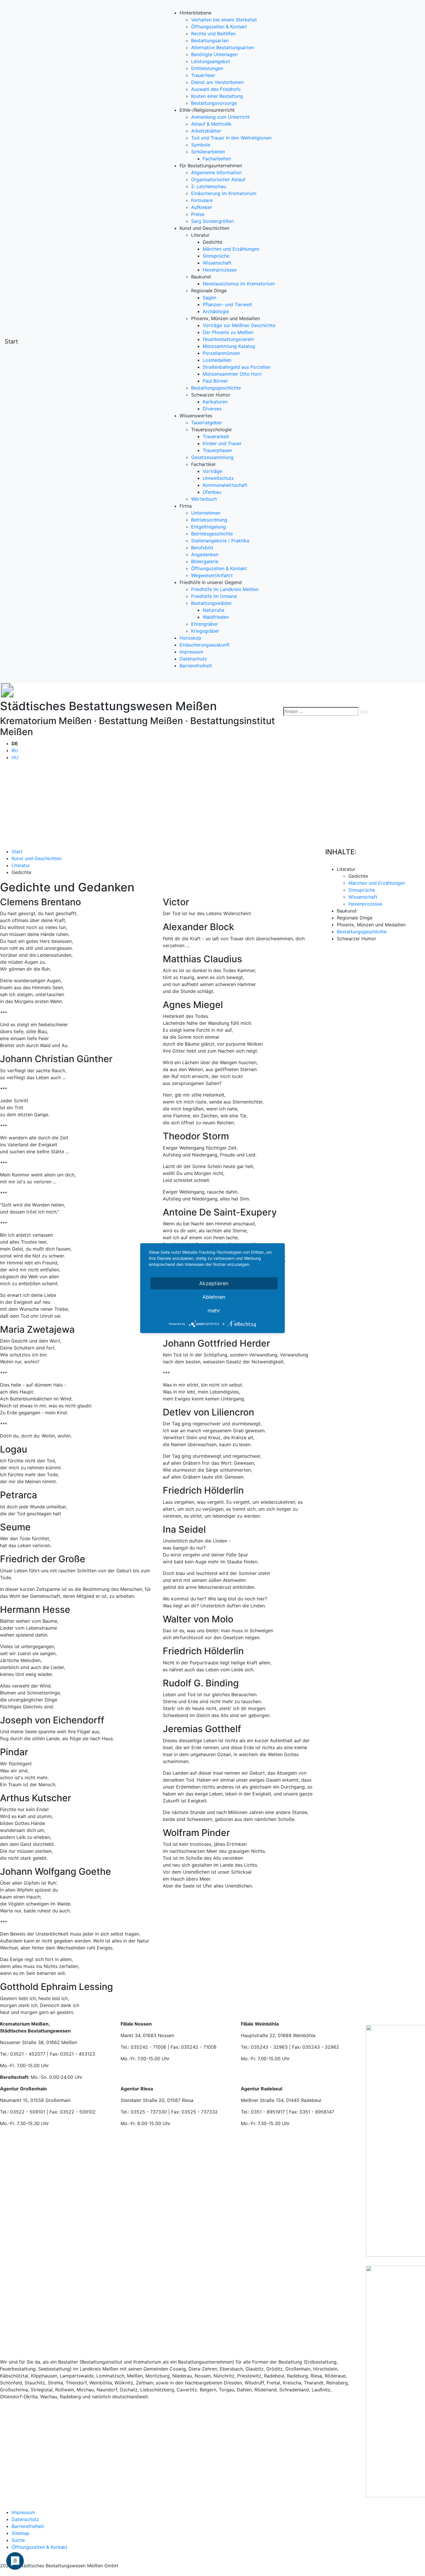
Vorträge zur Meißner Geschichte (239, 325)
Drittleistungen (207, 68)
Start (11, 341)
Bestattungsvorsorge (214, 103)
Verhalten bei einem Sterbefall (224, 20)
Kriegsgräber (205, 631)
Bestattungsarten (210, 41)
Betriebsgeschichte (212, 534)
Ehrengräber (205, 624)
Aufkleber (202, 207)
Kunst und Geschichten (36, 858)
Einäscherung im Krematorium (224, 193)
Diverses (212, 409)
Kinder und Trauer (222, 443)
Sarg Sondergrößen (212, 221)
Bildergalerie (205, 561)
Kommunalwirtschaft (225, 485)
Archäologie (216, 311)
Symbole (201, 145)
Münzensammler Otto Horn (232, 374)
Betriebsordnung (209, 520)
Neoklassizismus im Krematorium (239, 284)
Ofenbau (212, 492)
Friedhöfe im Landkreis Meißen (225, 589)
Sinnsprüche (216, 256)
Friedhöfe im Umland (214, 596)
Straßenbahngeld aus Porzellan (237, 367)
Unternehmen (206, 513)
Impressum (191, 652)
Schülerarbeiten (208, 152)
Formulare (202, 200)
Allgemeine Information (216, 172)
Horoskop (190, 638)
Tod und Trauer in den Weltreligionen (231, 138)
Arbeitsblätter (206, 131)
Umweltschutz (218, 478)
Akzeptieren (214, 1283)
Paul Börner (215, 381)
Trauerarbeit (216, 436)
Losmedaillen (217, 360)
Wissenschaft (217, 263)
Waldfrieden (216, 617)
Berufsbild (202, 548)
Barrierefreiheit (196, 666)
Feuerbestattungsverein (228, 339)
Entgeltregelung (208, 527)
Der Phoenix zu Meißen (228, 332)
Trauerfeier (203, 75)
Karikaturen (215, 402)
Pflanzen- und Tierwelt (227, 304)
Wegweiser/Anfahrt (212, 575)
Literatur (21, 865)
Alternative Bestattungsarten (222, 47)
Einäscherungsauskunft (205, 645)
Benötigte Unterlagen (214, 54)
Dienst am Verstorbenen (217, 82)
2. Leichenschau (209, 186)
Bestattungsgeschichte (216, 388)
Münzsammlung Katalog (229, 346)
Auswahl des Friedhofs (216, 89)
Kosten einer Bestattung (217, 96)
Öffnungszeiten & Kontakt (219, 27)
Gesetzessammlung (212, 457)
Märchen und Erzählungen (231, 249)
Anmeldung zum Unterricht (220, 117)
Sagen (209, 298)
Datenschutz (193, 659)
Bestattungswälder (211, 603)
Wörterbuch (204, 499)
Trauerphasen (217, 450)
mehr (214, 1310)
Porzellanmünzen (221, 353)
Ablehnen (214, 1297)
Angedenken (205, 555)
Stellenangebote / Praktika (220, 541)
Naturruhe (214, 610)
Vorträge (212, 471)
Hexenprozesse (220, 270)
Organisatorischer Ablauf (218, 179)
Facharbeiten (217, 159)
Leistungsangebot (211, 61)
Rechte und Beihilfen (213, 34)
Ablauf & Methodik (211, 124)
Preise (198, 214)
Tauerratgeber (207, 423)
